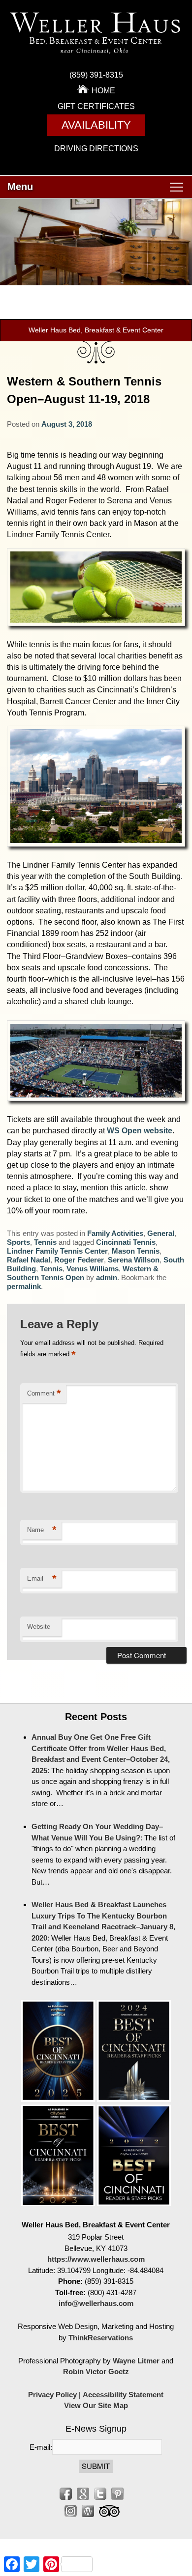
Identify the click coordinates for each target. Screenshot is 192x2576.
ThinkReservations (101, 2338)
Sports (18, 1242)
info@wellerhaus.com (96, 2303)
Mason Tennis (136, 1251)
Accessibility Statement (123, 2395)
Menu (20, 187)
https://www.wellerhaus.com (96, 2259)
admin (107, 1277)
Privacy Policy (52, 2395)
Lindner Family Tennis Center (57, 1251)
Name (42, 1530)
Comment (44, 1393)
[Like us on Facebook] (66, 2494)
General (161, 1233)
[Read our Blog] (88, 2511)
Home (103, 91)
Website (39, 1627)
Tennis (45, 1242)
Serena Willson (134, 1260)
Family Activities (115, 1233)
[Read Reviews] (109, 2511)
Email (42, 1578)
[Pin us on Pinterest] (117, 2494)
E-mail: (41, 2447)
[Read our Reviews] (83, 2494)
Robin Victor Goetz (96, 2371)
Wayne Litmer (136, 2361)
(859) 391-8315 (96, 75)
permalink (24, 1286)
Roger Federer (79, 1260)
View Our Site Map (96, 2405)
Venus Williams (93, 1269)
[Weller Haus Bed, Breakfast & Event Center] (96, 56)
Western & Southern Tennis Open (83, 1273)
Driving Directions (96, 149)
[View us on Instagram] (71, 2511)
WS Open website (140, 1131)
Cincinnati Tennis (126, 1242)
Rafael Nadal (29, 1260)
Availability (96, 125)
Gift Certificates (96, 106)
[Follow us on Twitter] (100, 2494)
